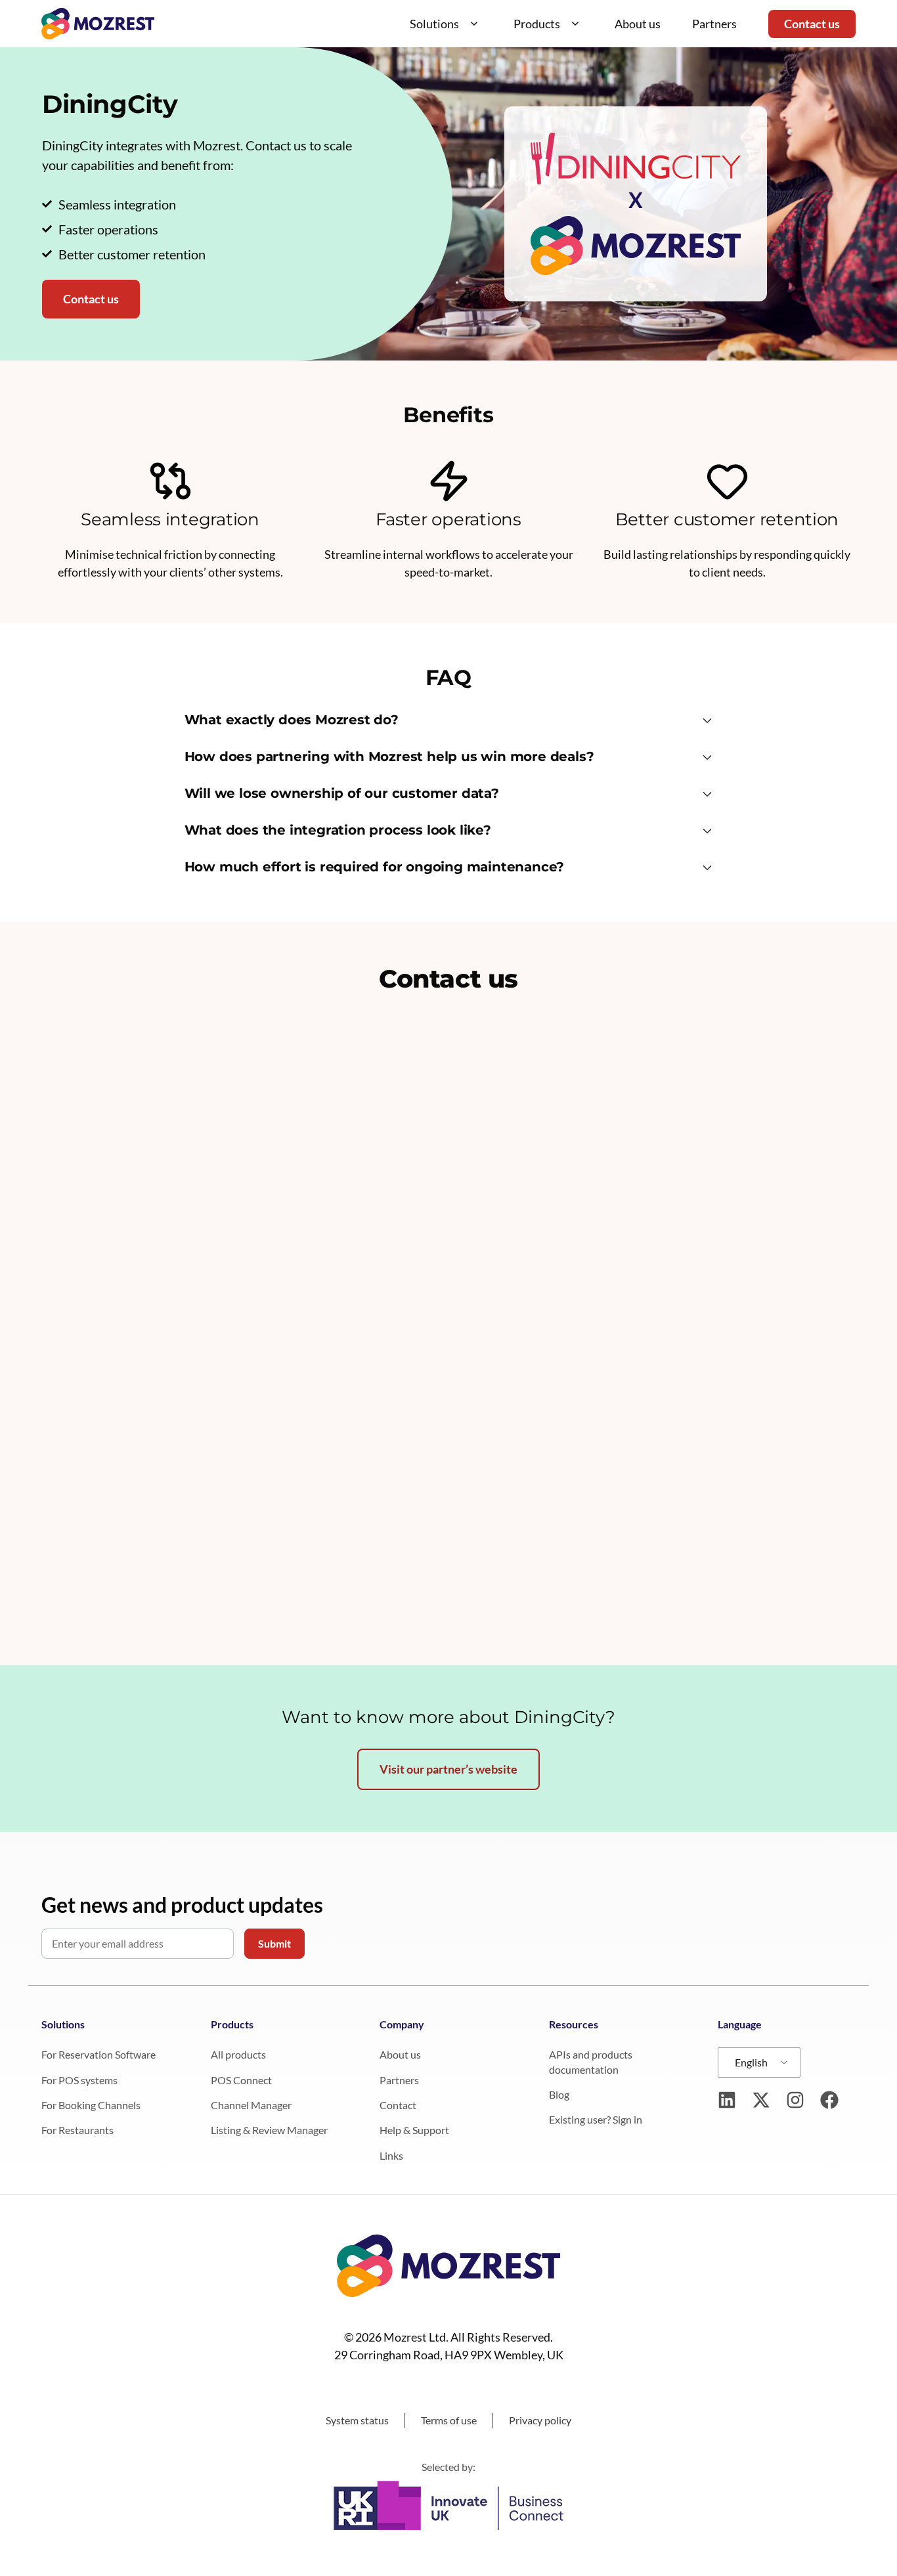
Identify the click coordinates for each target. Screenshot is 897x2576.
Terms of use (449, 2420)
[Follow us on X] (761, 2100)
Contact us (812, 24)
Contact (398, 2105)
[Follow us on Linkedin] (727, 2100)
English (751, 2062)
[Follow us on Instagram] (795, 2100)
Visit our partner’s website (448, 1769)
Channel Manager (251, 2105)
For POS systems (79, 2080)
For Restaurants (77, 2130)
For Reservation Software (98, 2054)
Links (391, 2155)
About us (638, 24)
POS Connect (241, 2080)
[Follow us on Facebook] (829, 2100)
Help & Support (414, 2130)
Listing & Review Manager (269, 2130)
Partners (714, 24)
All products (238, 2054)
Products (537, 24)
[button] (449, 722)
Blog (559, 2094)
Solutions (434, 24)
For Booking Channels (91, 2105)
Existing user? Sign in (596, 2119)
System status (357, 2420)
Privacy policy (540, 2420)
